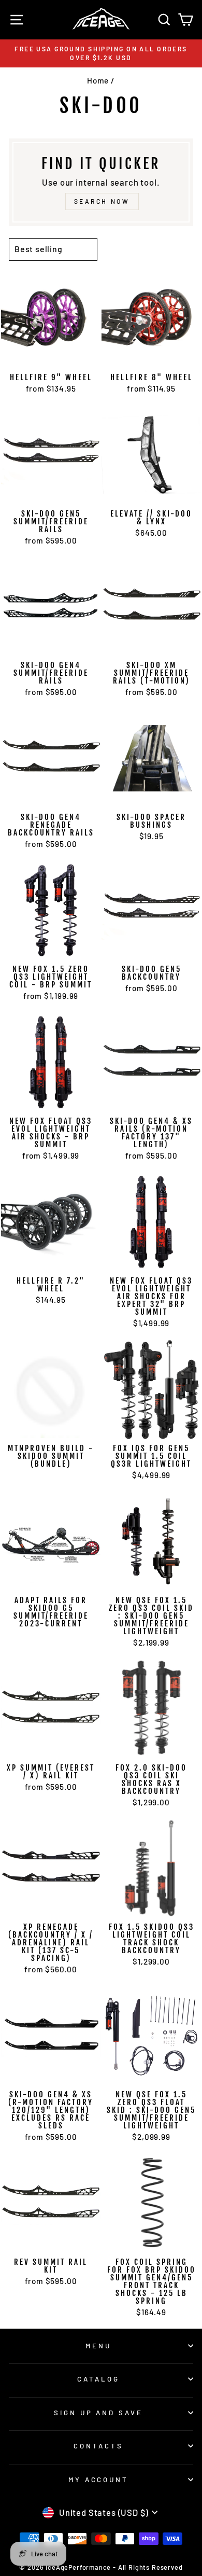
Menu (98, 2346)
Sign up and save (99, 2413)
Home (98, 80)
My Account (99, 2480)
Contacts (98, 2446)
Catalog (98, 2379)
